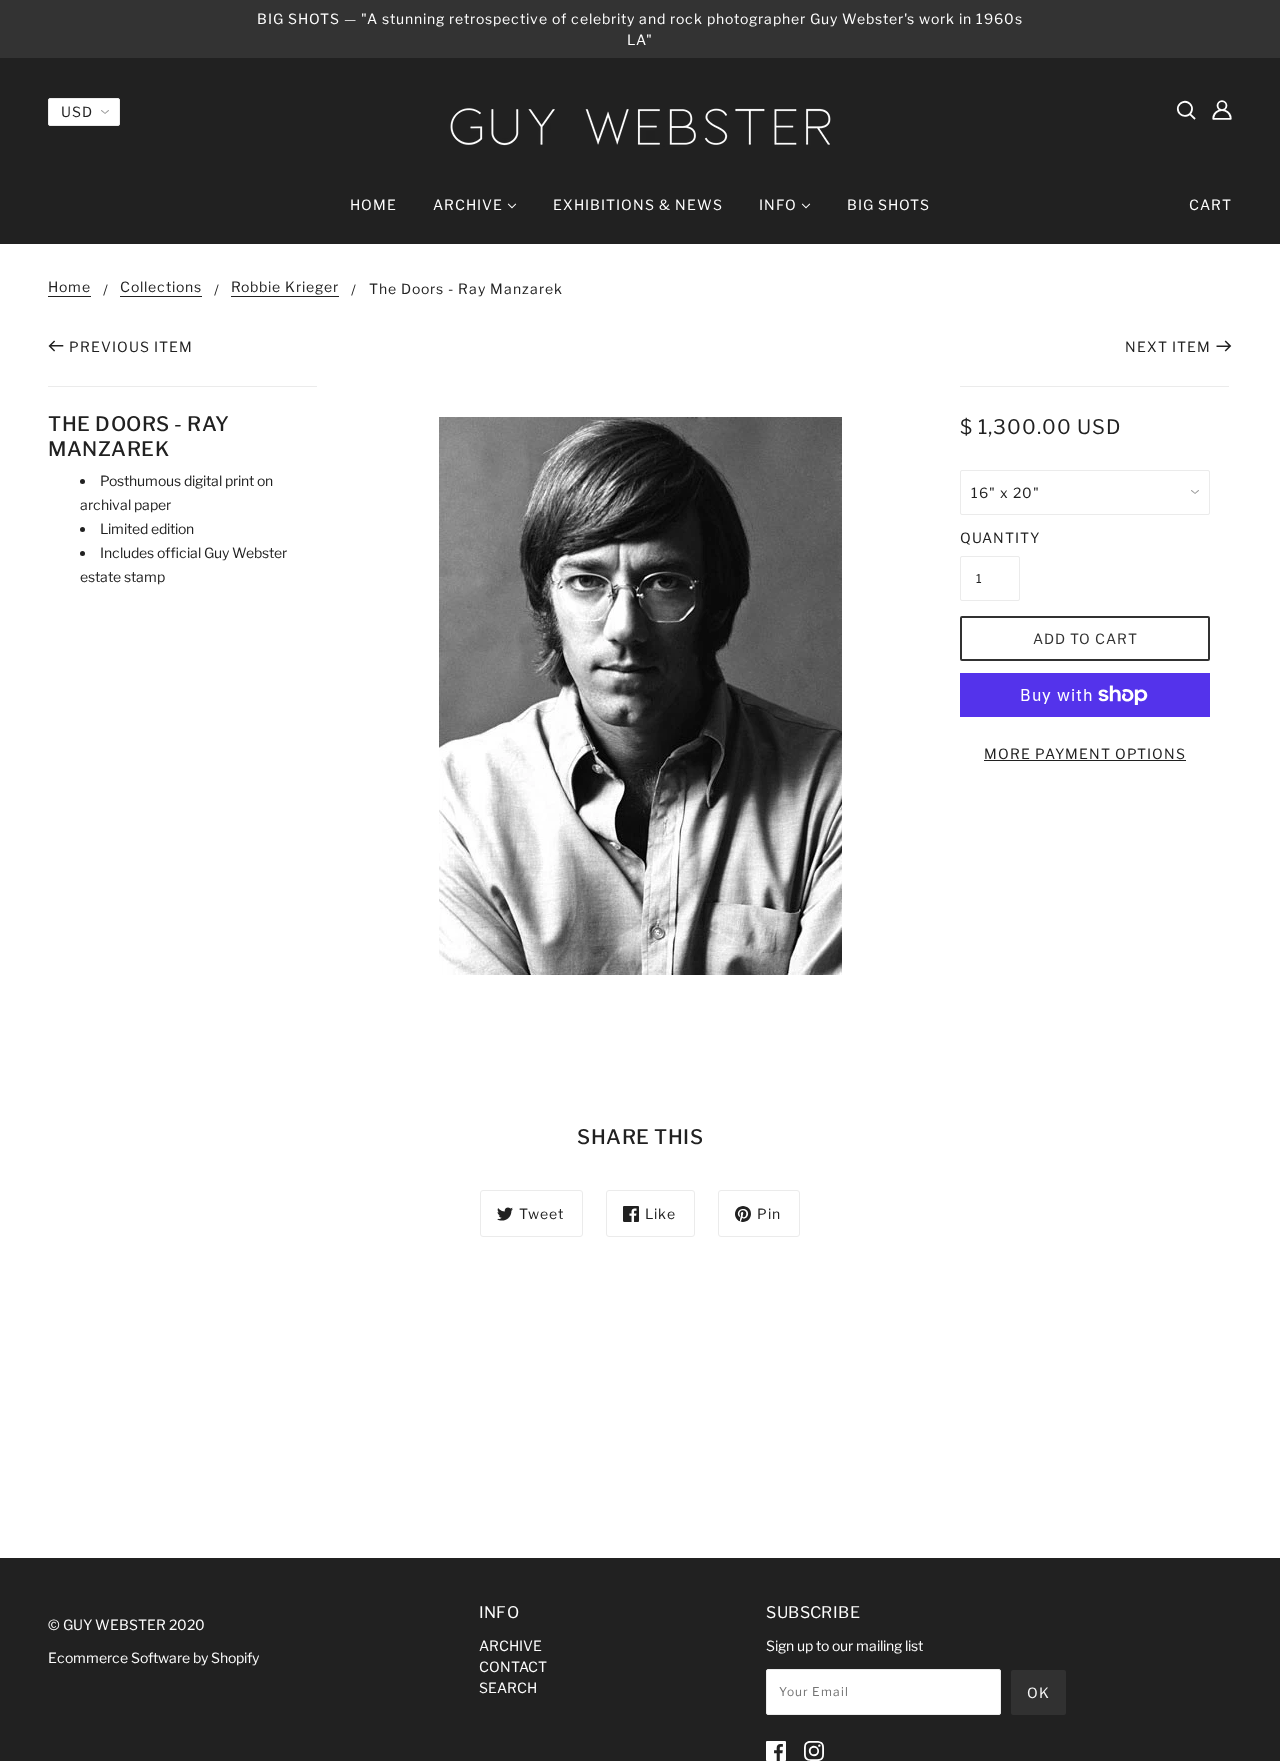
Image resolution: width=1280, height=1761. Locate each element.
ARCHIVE (510, 1645)
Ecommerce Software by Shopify (153, 1657)
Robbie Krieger (285, 287)
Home (69, 287)
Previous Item (131, 346)
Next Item (1168, 346)
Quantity (990, 537)
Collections (161, 287)
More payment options (1085, 753)
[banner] (640, 126)
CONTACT (513, 1666)
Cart (1210, 204)
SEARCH (508, 1687)
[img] (1186, 109)
